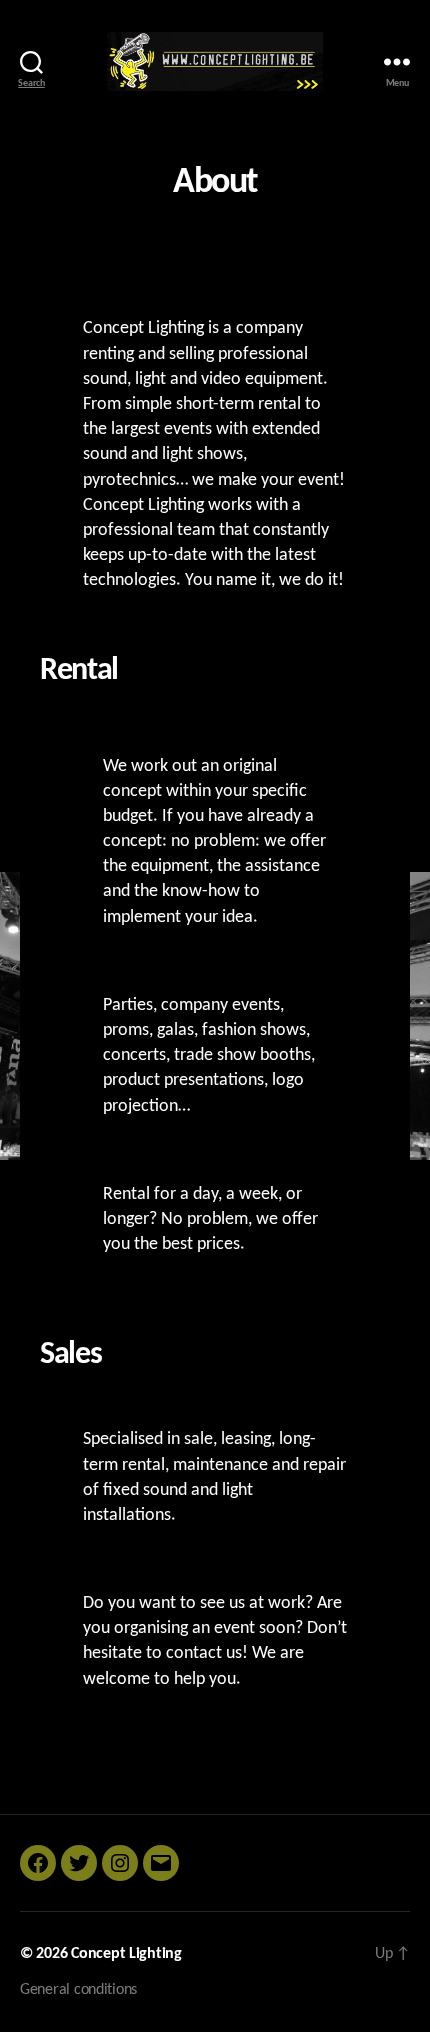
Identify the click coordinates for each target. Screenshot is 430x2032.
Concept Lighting (126, 1954)
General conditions (78, 1990)
